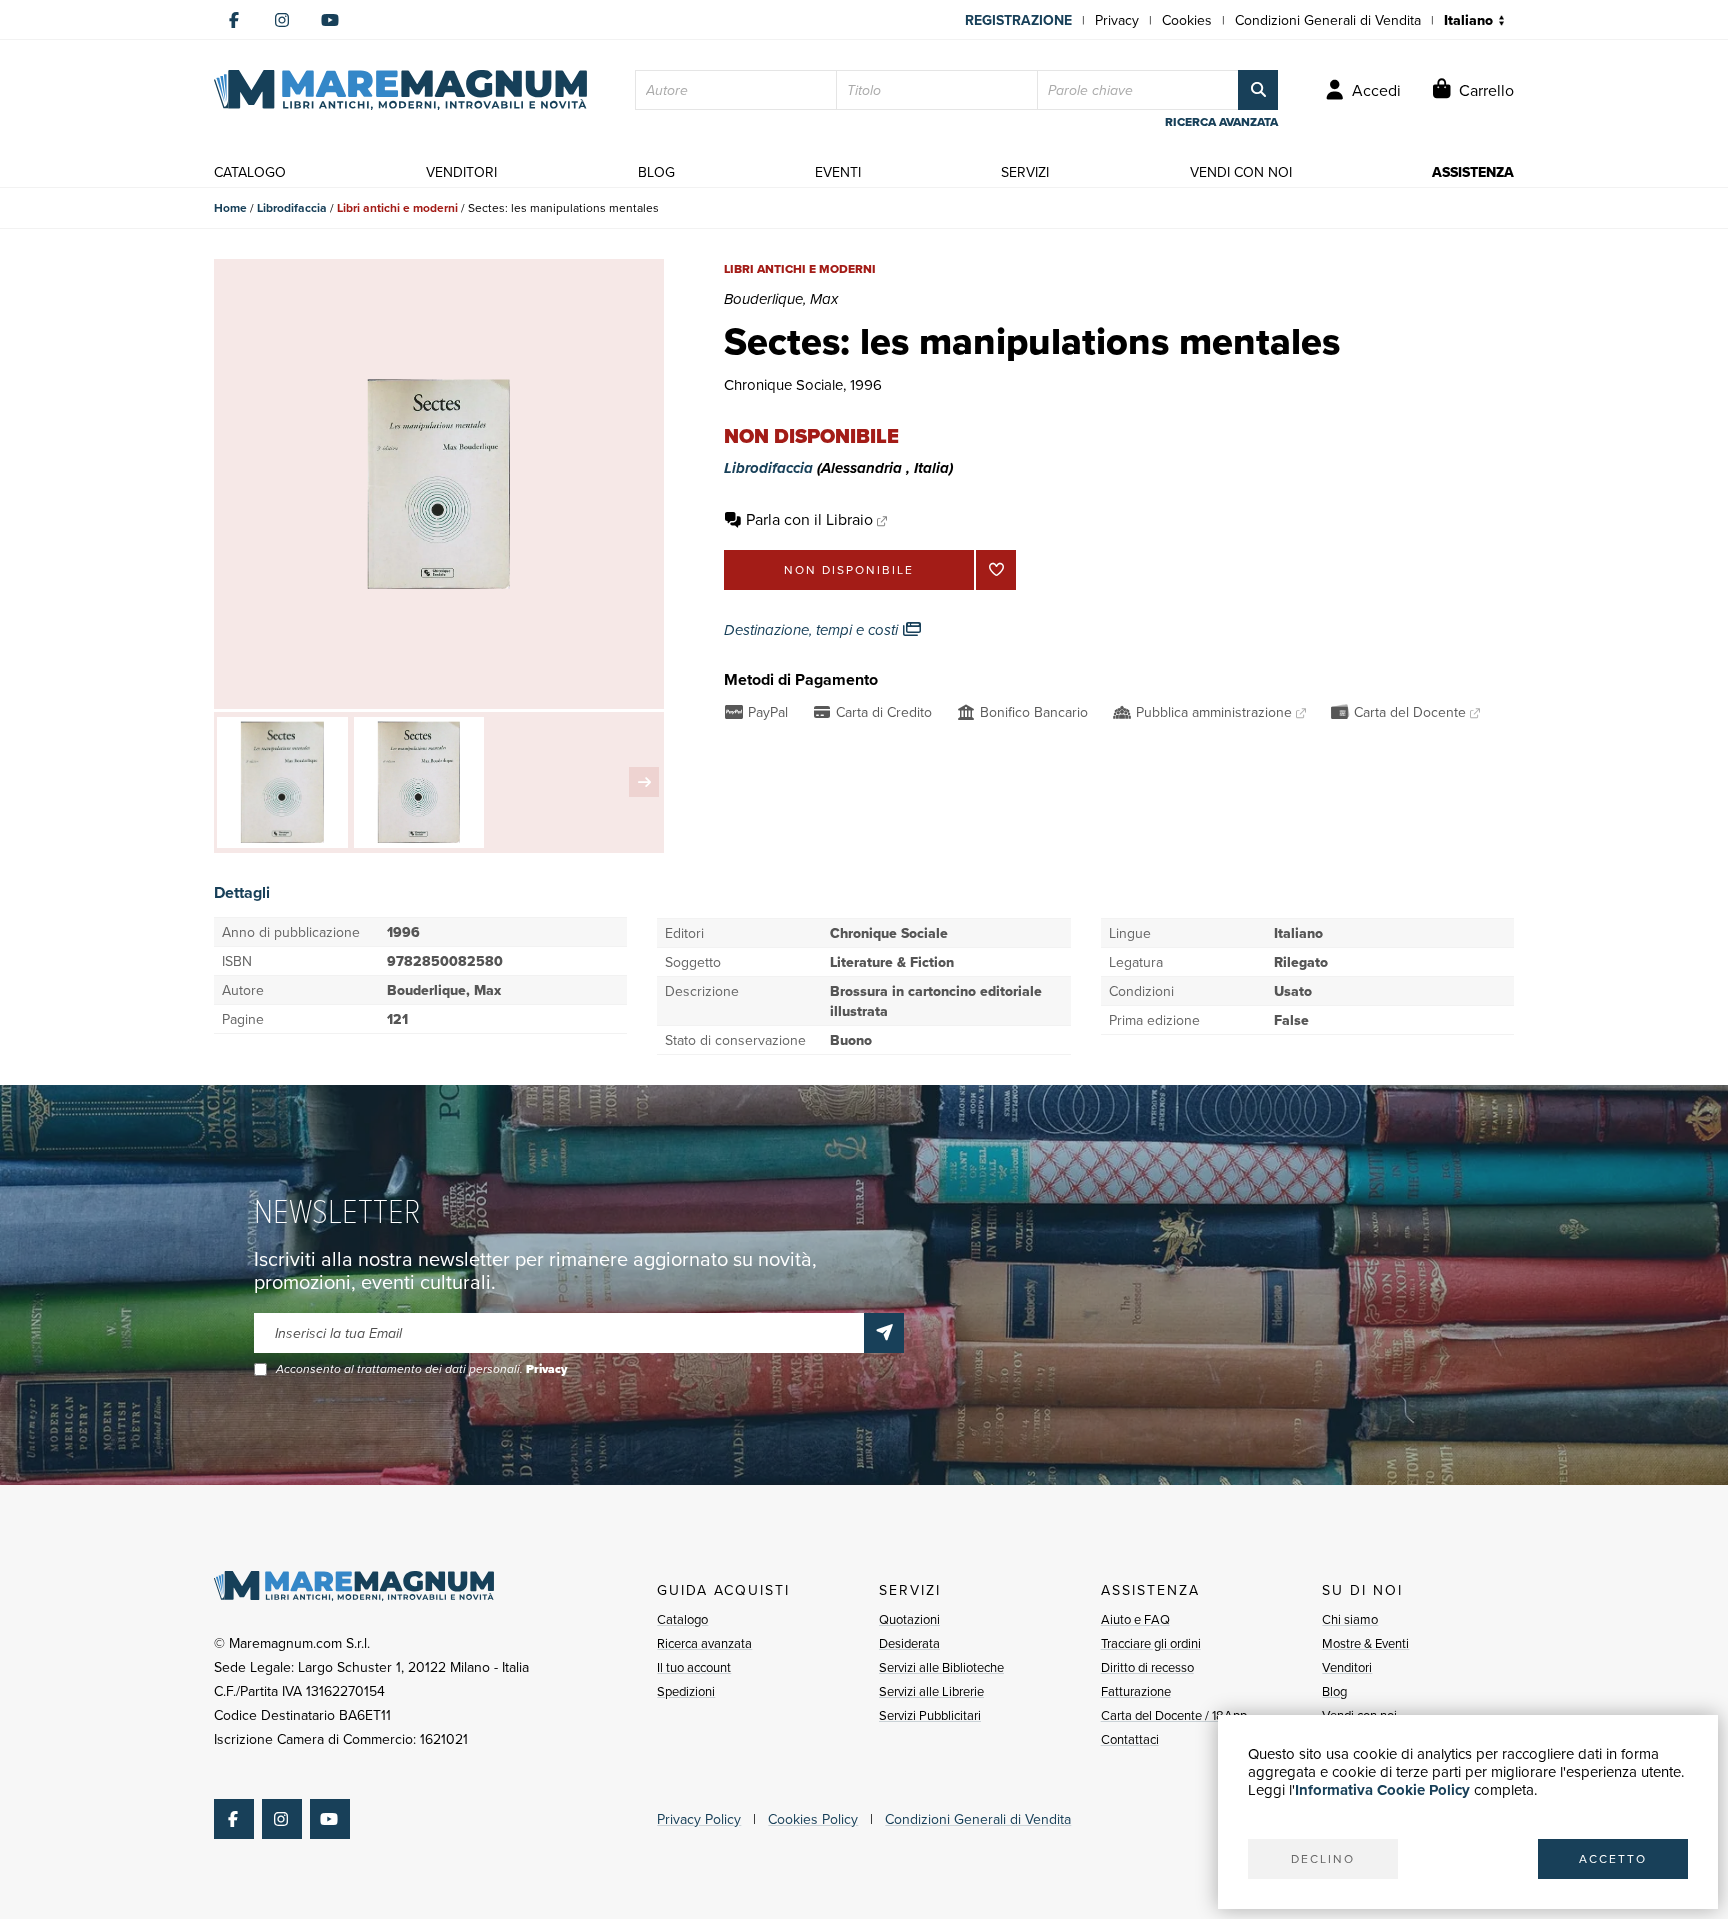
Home (230, 207)
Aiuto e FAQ (1135, 1619)
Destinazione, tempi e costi (813, 630)
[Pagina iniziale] (400, 90)
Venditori (1347, 1667)
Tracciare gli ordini (1151, 1643)
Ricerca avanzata (704, 1643)
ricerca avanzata (1221, 122)
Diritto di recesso (1147, 1667)
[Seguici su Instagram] (282, 20)
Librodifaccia (292, 207)
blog (656, 172)
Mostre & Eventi (1365, 1643)
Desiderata (909, 1643)
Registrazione (1018, 20)
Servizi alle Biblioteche (941, 1667)
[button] (644, 782)
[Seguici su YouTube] (330, 20)
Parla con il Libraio (809, 519)
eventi (838, 172)
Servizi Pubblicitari (930, 1715)
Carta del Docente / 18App (1174, 1715)
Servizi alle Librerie (931, 1691)
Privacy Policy (699, 1819)
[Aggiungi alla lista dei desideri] (996, 570)
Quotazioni (909, 1619)
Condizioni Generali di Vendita (1328, 20)
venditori (461, 172)
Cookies (1187, 20)
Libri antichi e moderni (397, 207)
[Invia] (884, 1333)
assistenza (1473, 172)
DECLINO (1323, 1858)
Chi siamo (1350, 1619)
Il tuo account (694, 1667)
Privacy (1117, 20)
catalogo (250, 172)
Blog (1334, 1691)
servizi (1025, 172)
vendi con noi (1241, 172)
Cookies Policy (813, 1819)
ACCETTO (1613, 1858)
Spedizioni (686, 1691)
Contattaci (1130, 1739)
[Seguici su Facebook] (234, 20)
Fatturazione (1136, 1691)
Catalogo (682, 1619)
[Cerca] (1258, 90)
